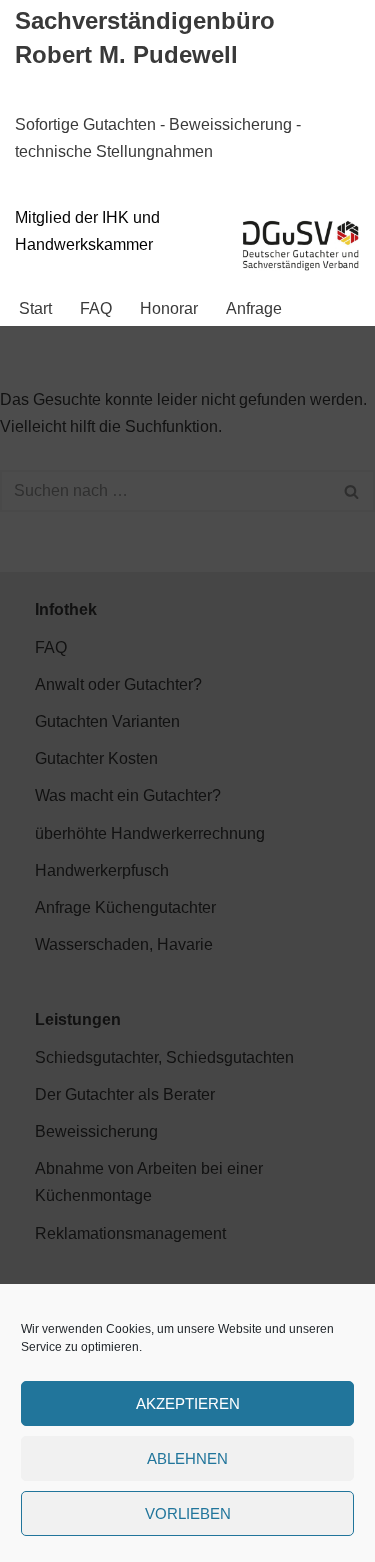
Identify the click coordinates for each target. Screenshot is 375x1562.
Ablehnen (187, 1458)
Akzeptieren (188, 1403)
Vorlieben (188, 1513)
